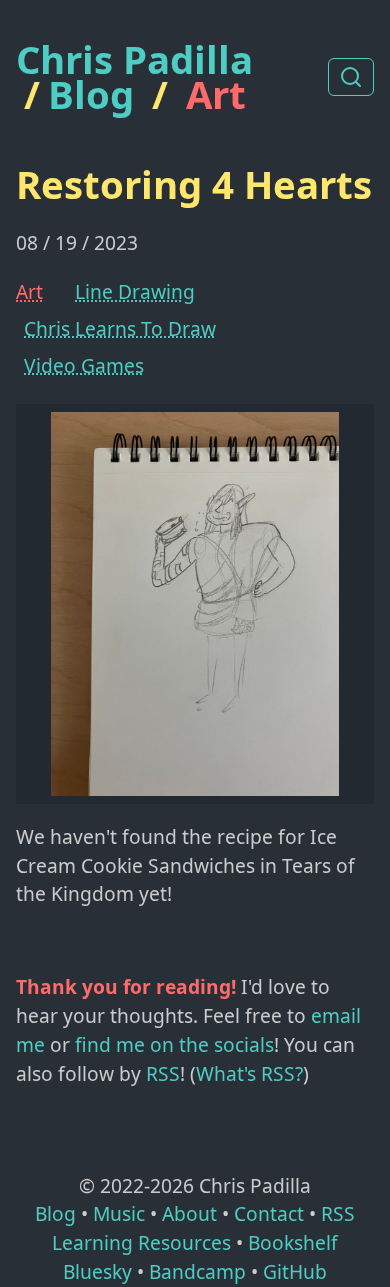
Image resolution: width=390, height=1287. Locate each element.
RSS (163, 1073)
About (189, 1213)
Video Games (84, 365)
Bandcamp (197, 1271)
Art (216, 94)
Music (119, 1213)
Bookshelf (293, 1242)
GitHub (295, 1271)
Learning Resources (141, 1242)
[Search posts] (351, 77)
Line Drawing (135, 291)
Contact (269, 1213)
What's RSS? (249, 1073)
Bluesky (97, 1271)
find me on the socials (174, 1044)
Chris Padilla (134, 59)
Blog (91, 94)
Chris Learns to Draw (120, 328)
